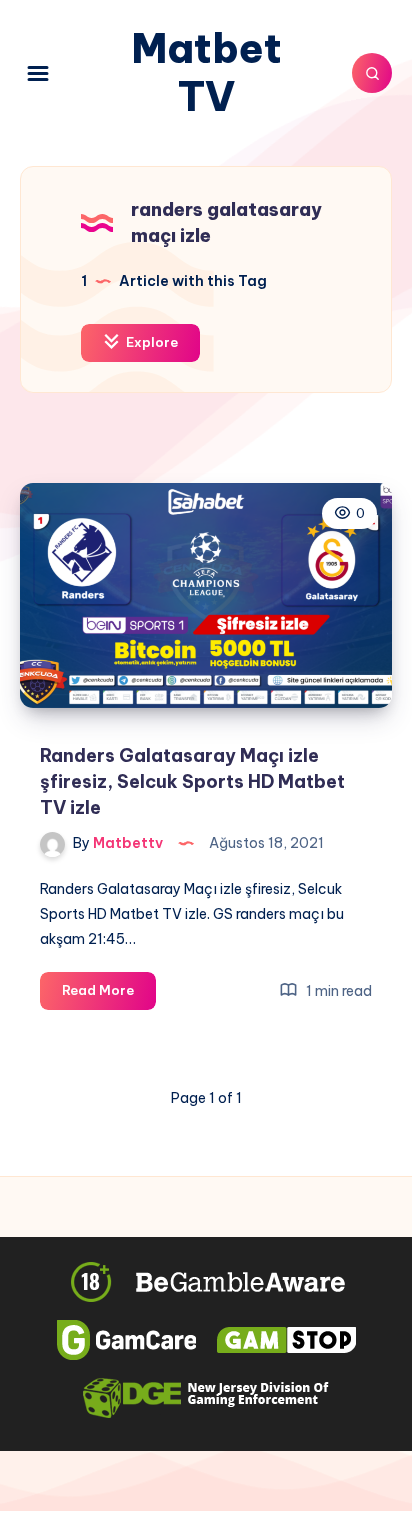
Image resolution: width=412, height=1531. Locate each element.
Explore (150, 342)
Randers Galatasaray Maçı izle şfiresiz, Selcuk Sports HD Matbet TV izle (192, 781)
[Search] (372, 73)
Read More (109, 995)
